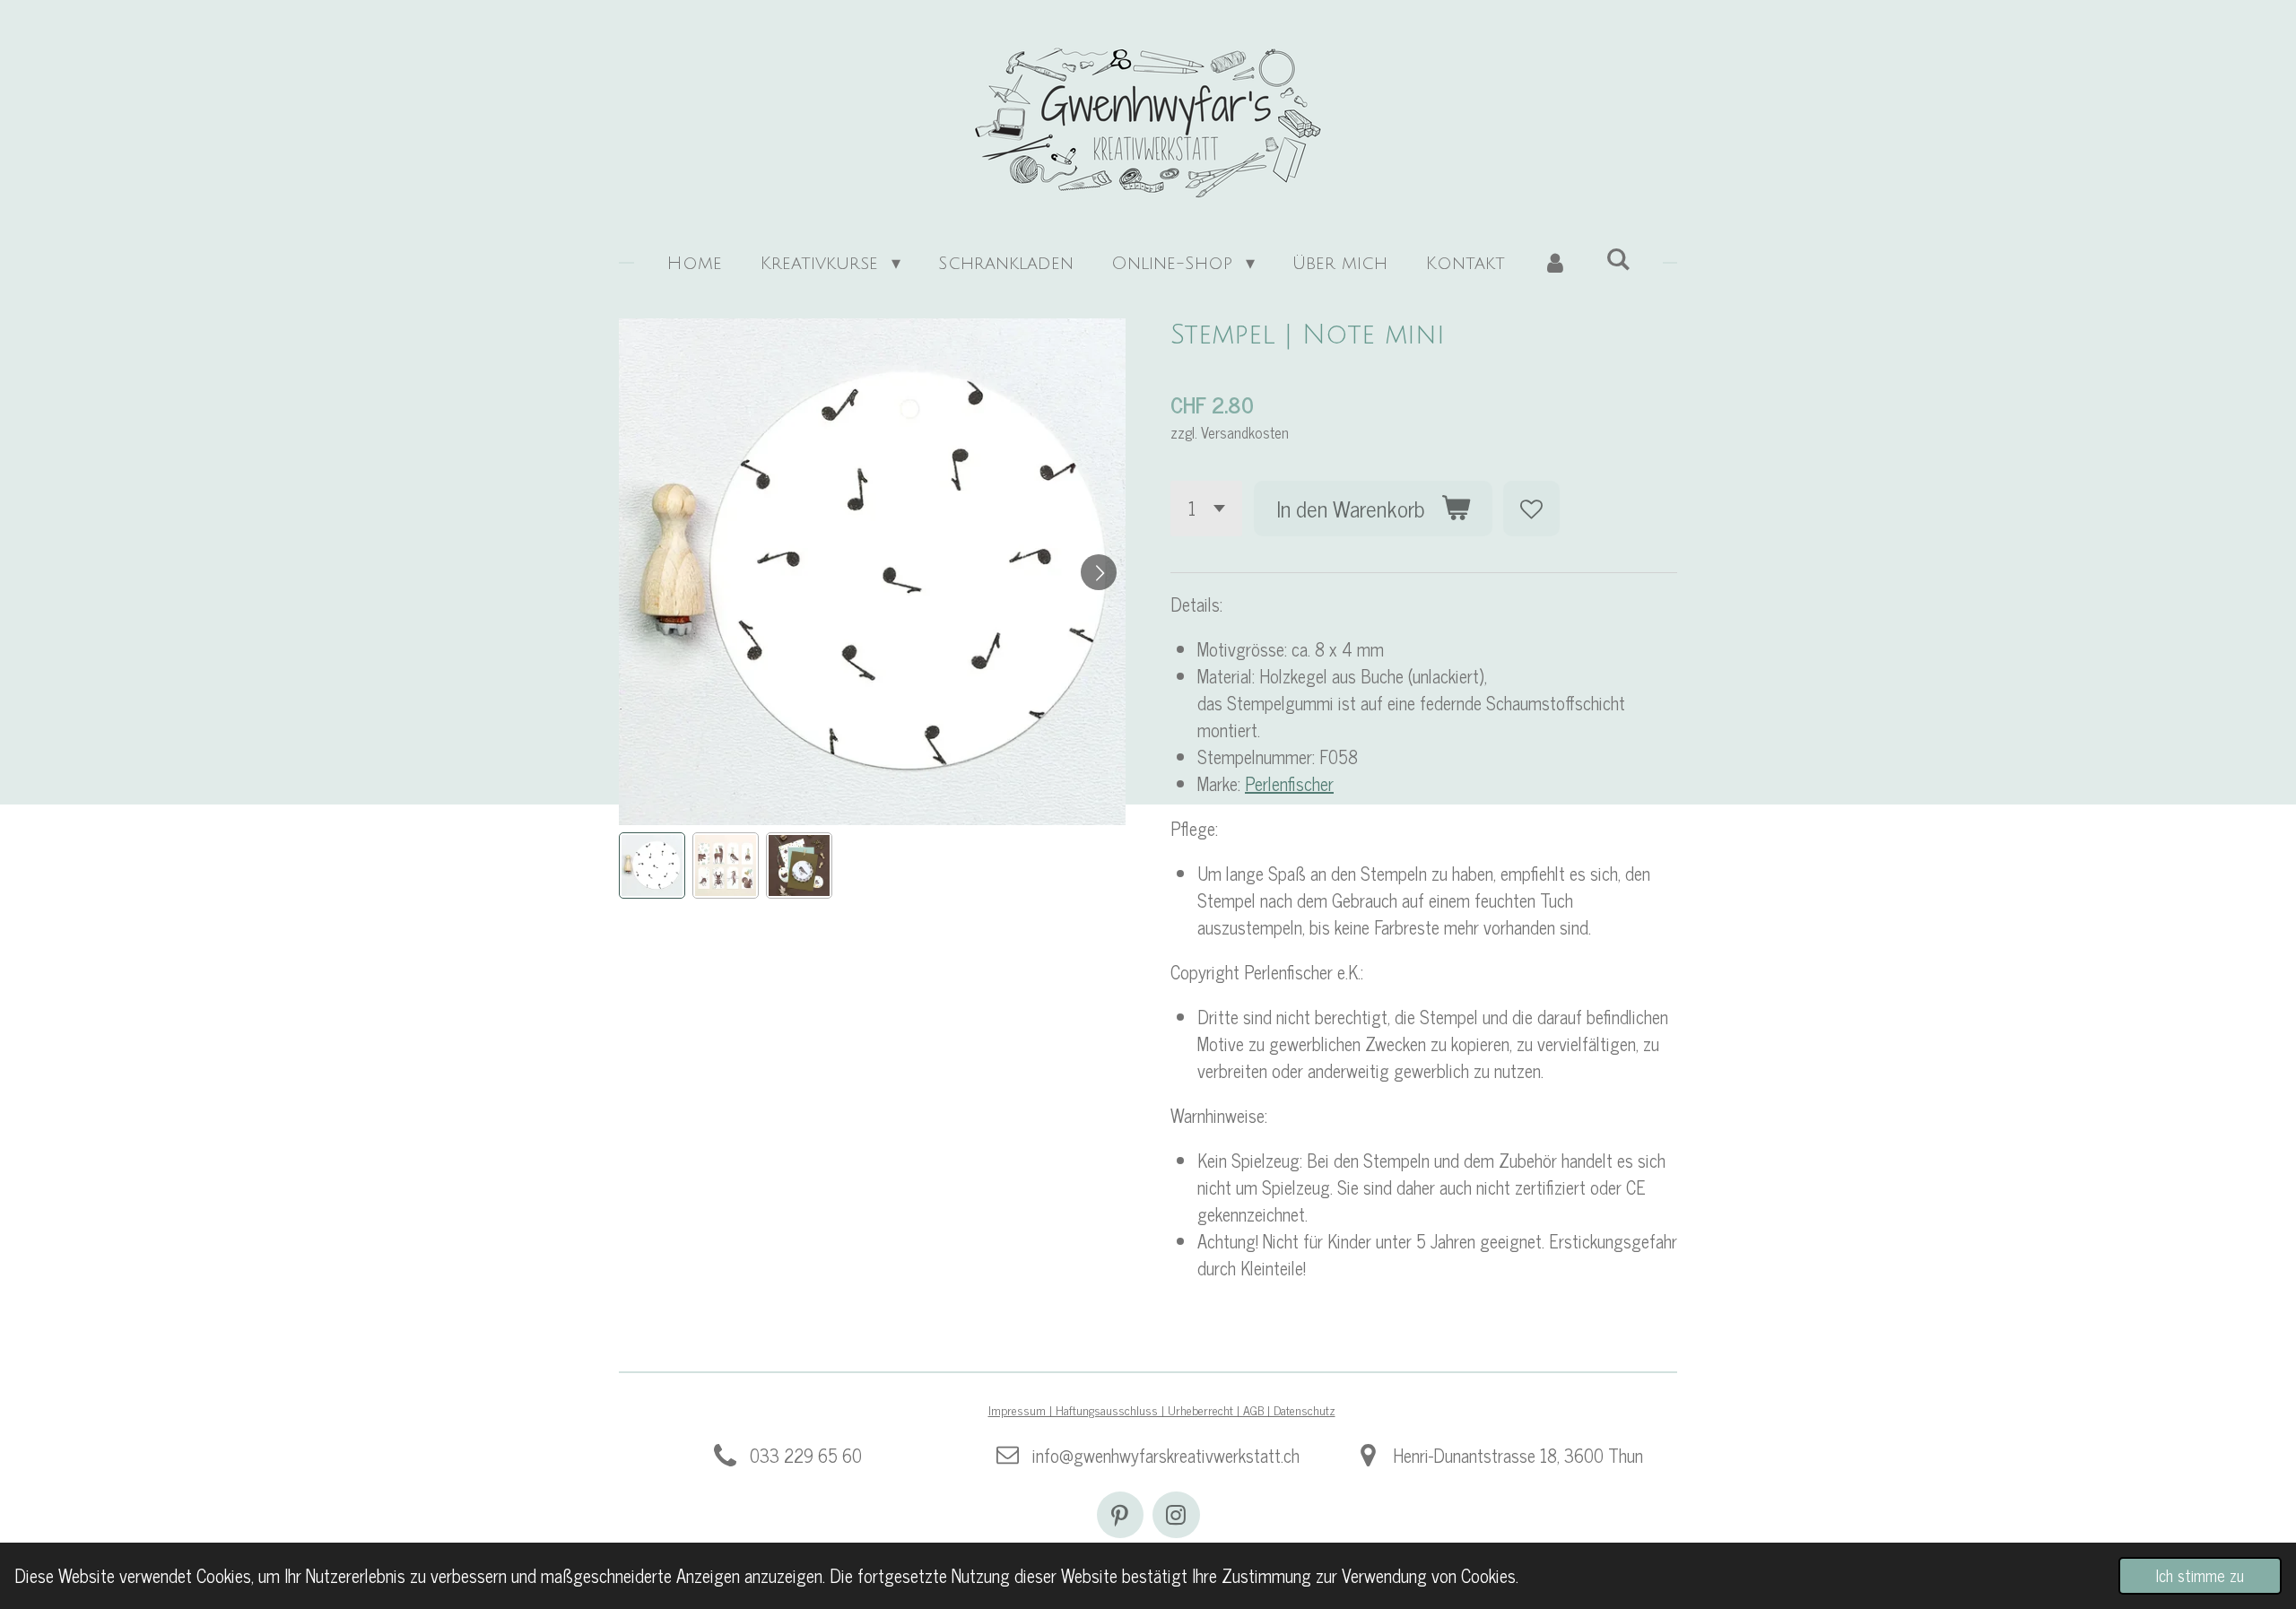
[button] (652, 865)
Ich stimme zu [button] (2200, 1575)
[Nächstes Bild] (1099, 572)
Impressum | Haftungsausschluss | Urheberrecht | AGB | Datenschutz (1162, 1409)
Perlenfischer (1289, 783)
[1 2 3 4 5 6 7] (1206, 509)
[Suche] (1618, 260)
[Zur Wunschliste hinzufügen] (1531, 509)
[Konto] (1555, 264)
